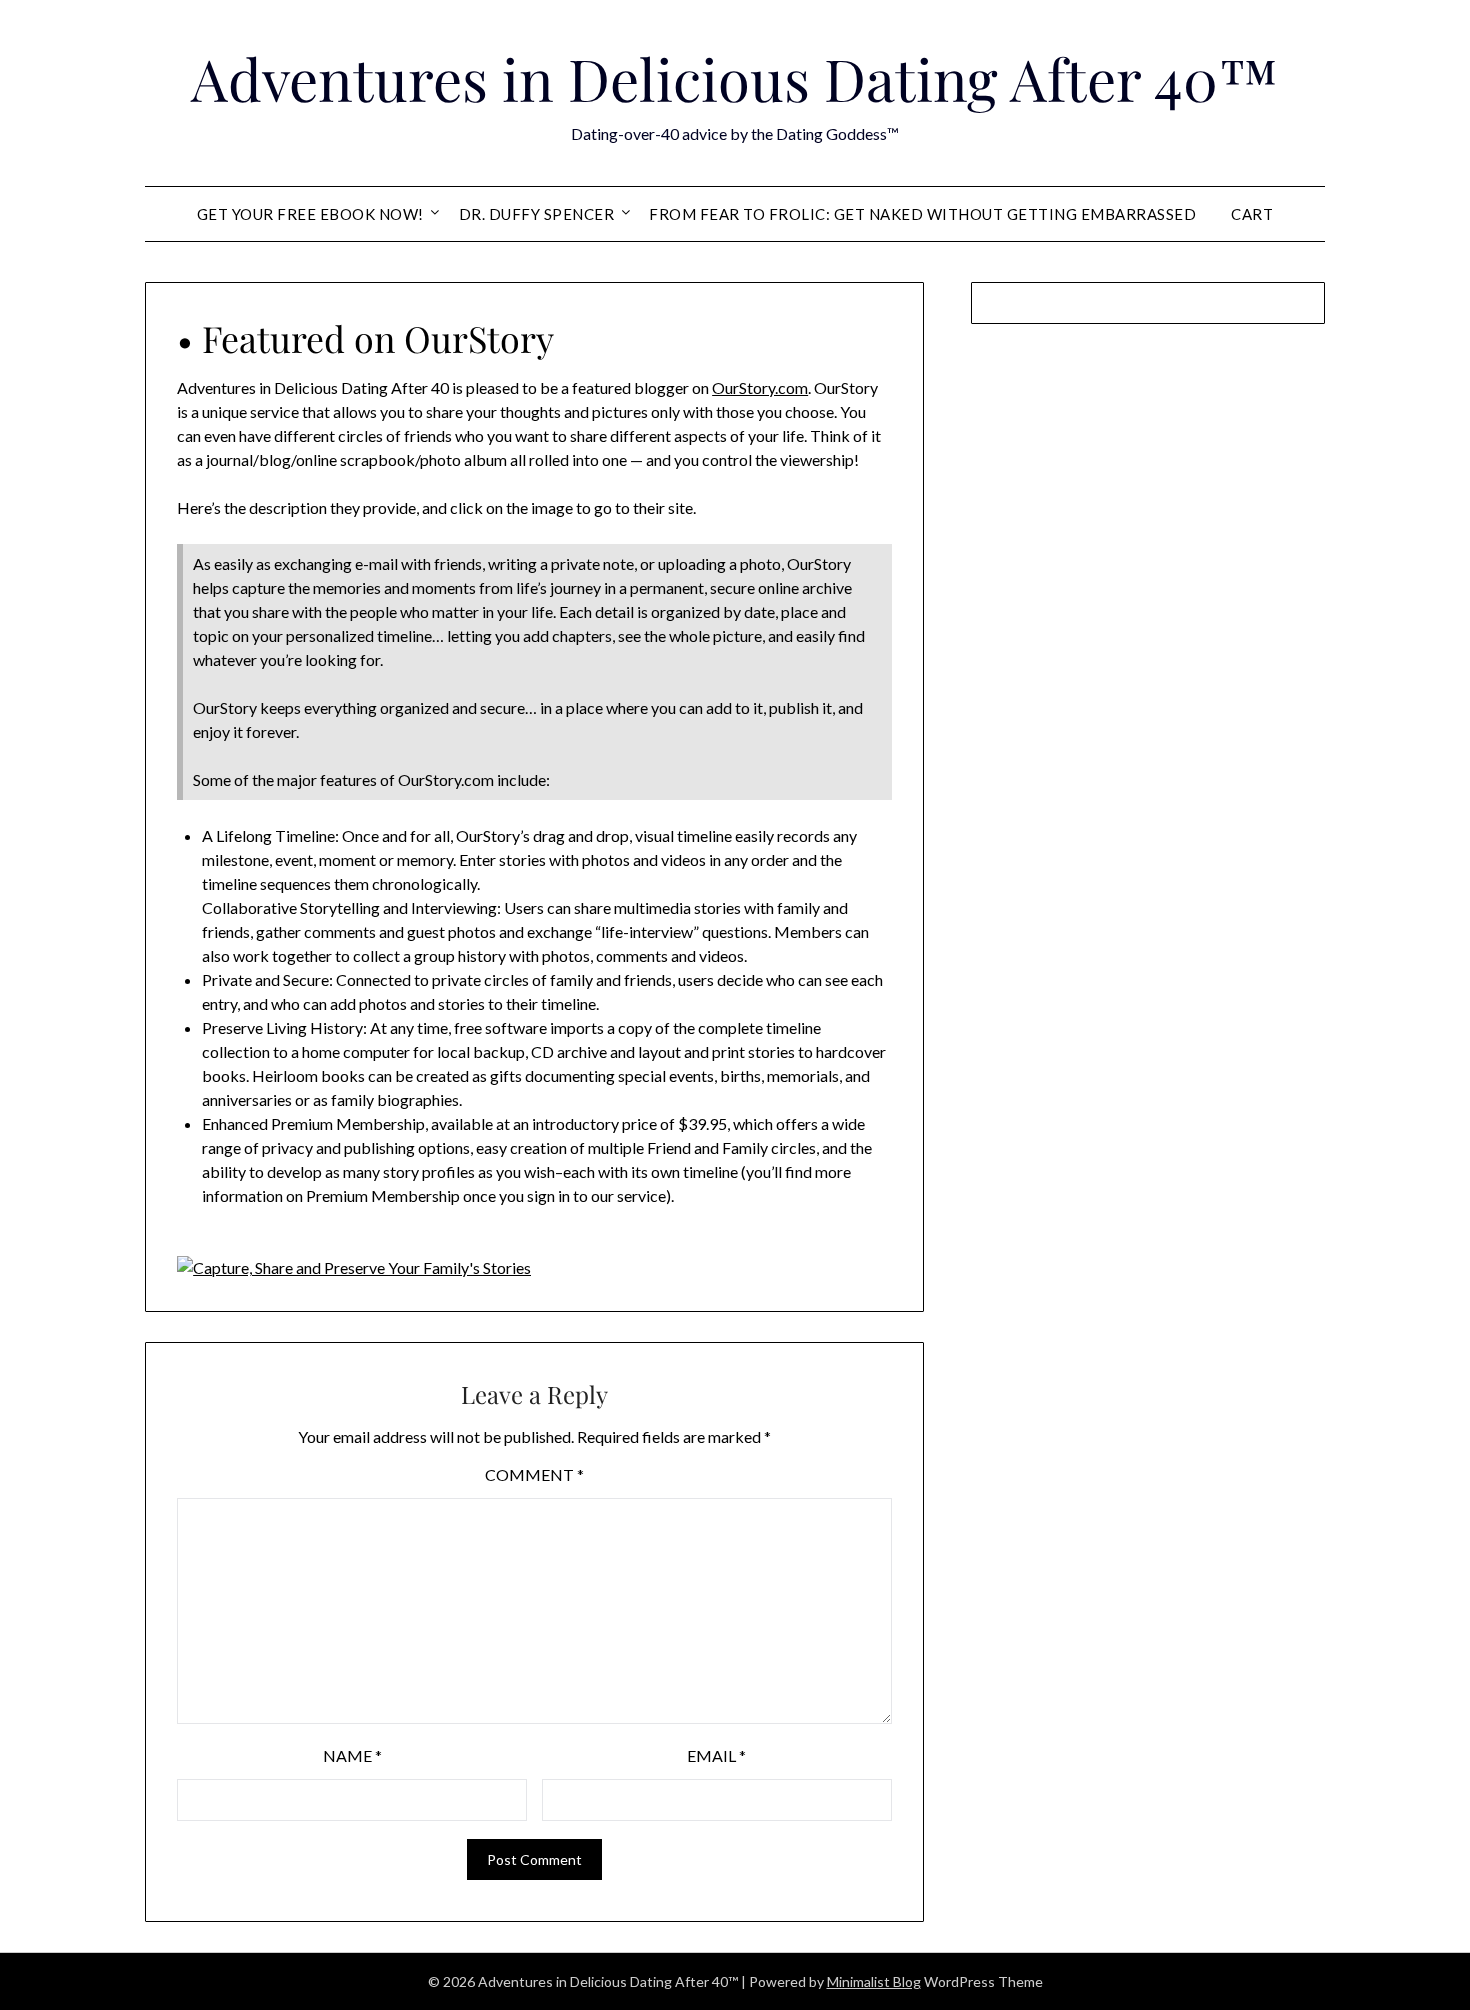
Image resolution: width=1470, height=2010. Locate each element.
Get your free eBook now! (310, 214)
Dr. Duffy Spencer (537, 214)
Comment (534, 1474)
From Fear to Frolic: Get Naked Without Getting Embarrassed (922, 214)
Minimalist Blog (874, 1981)
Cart (1252, 214)
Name (352, 1755)
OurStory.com (760, 387)
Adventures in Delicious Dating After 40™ (735, 78)
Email (716, 1755)
